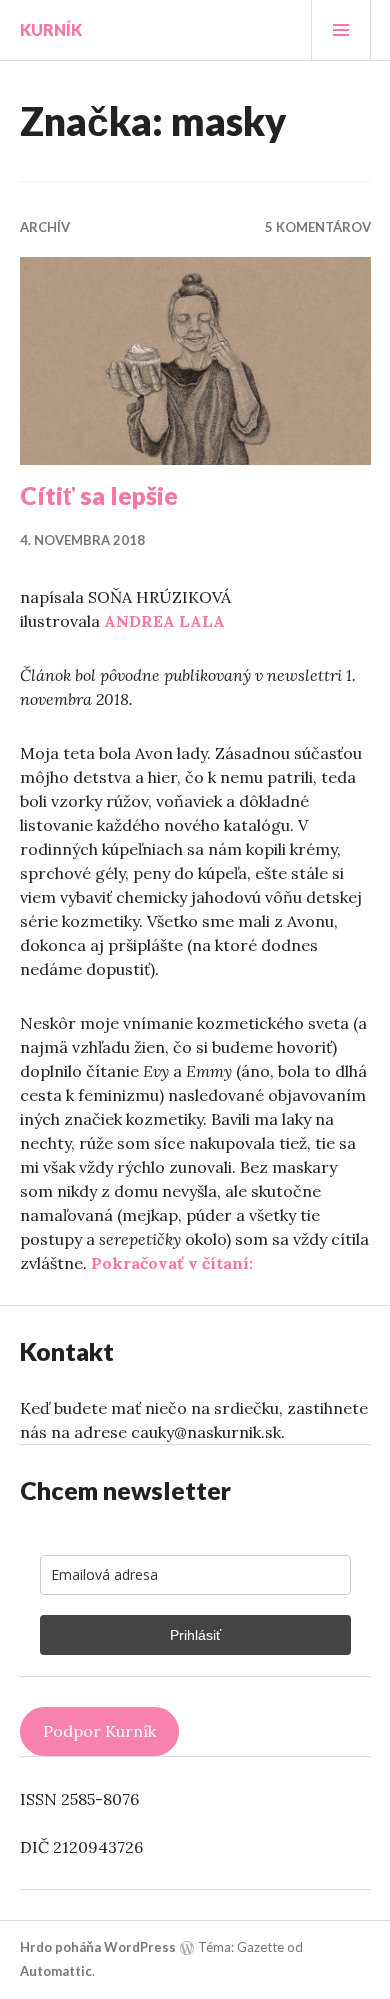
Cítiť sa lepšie (99, 495)
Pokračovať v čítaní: (172, 1263)
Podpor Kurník (99, 1731)
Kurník (51, 29)
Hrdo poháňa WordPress (98, 1947)
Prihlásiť (195, 1635)
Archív (45, 227)
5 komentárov (318, 227)
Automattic (56, 1971)
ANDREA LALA (164, 621)
